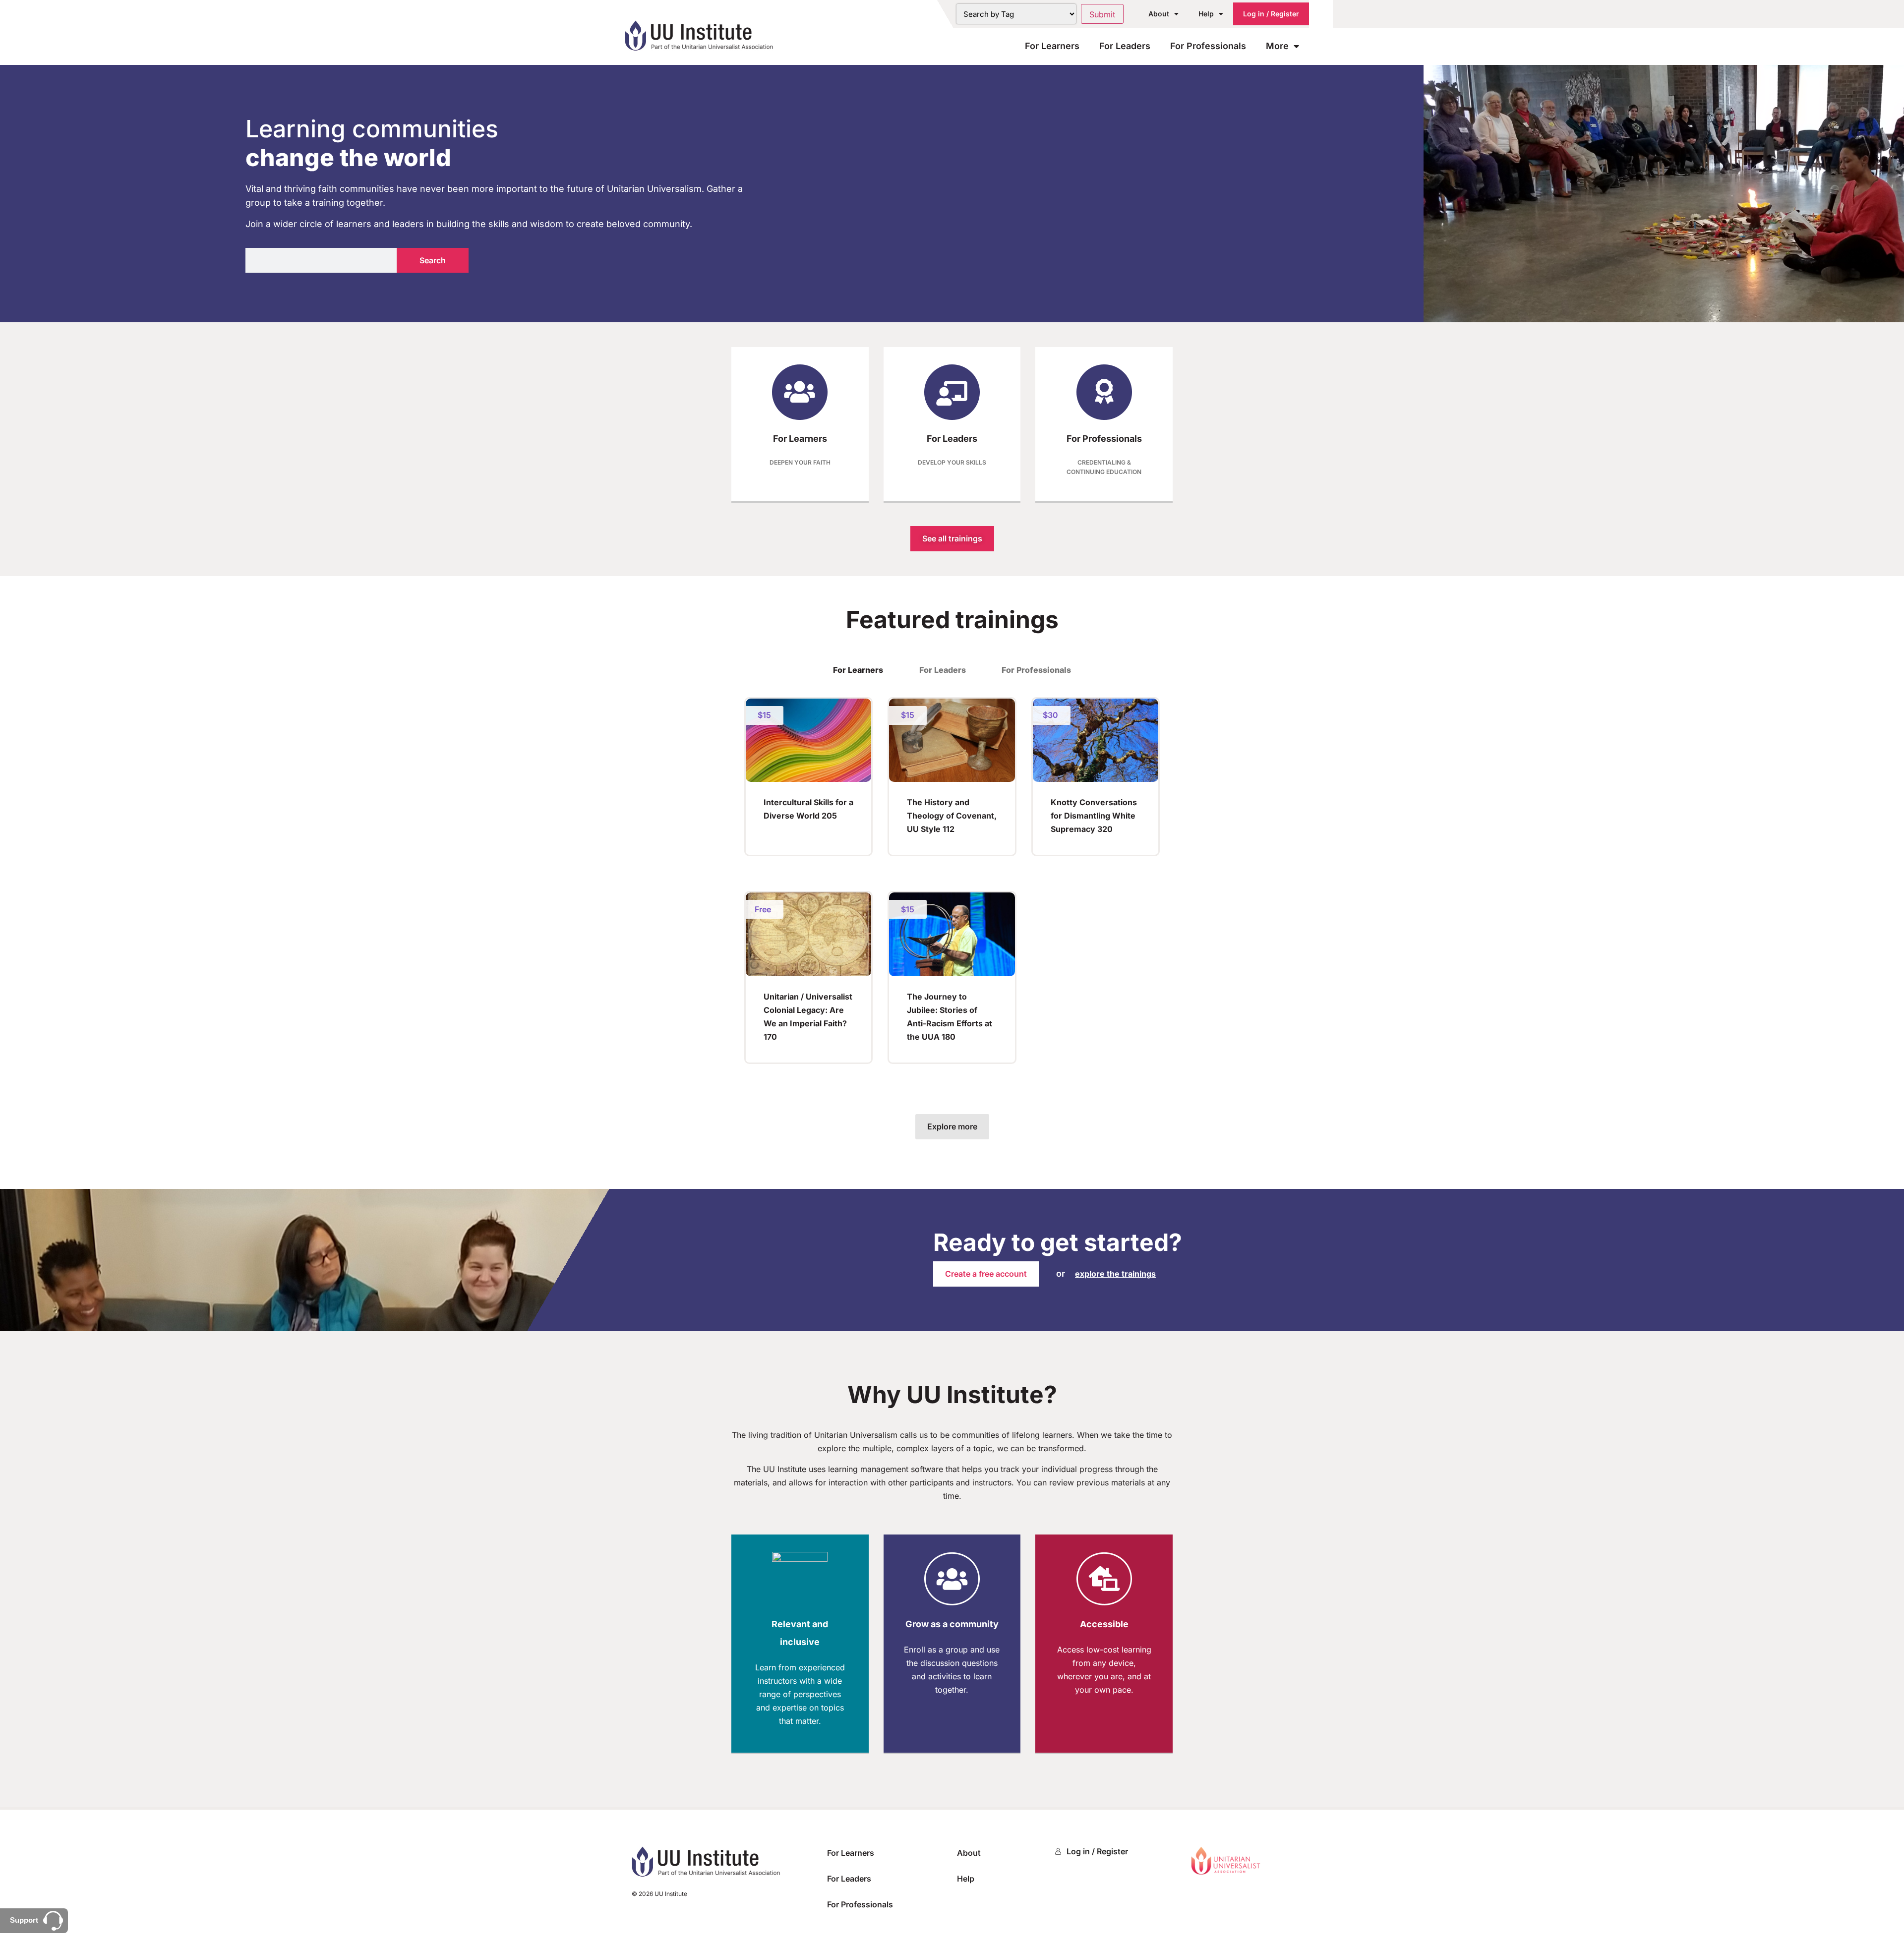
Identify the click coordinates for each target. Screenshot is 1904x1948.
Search (433, 260)
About (1159, 14)
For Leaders (1125, 46)
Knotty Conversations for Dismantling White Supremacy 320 (1094, 816)
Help (1206, 14)
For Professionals (1208, 46)
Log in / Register (1271, 14)
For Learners (1052, 46)
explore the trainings (1115, 1274)
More (1277, 46)
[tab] (858, 670)
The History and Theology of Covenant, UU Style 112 (952, 816)
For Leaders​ (952, 439)
